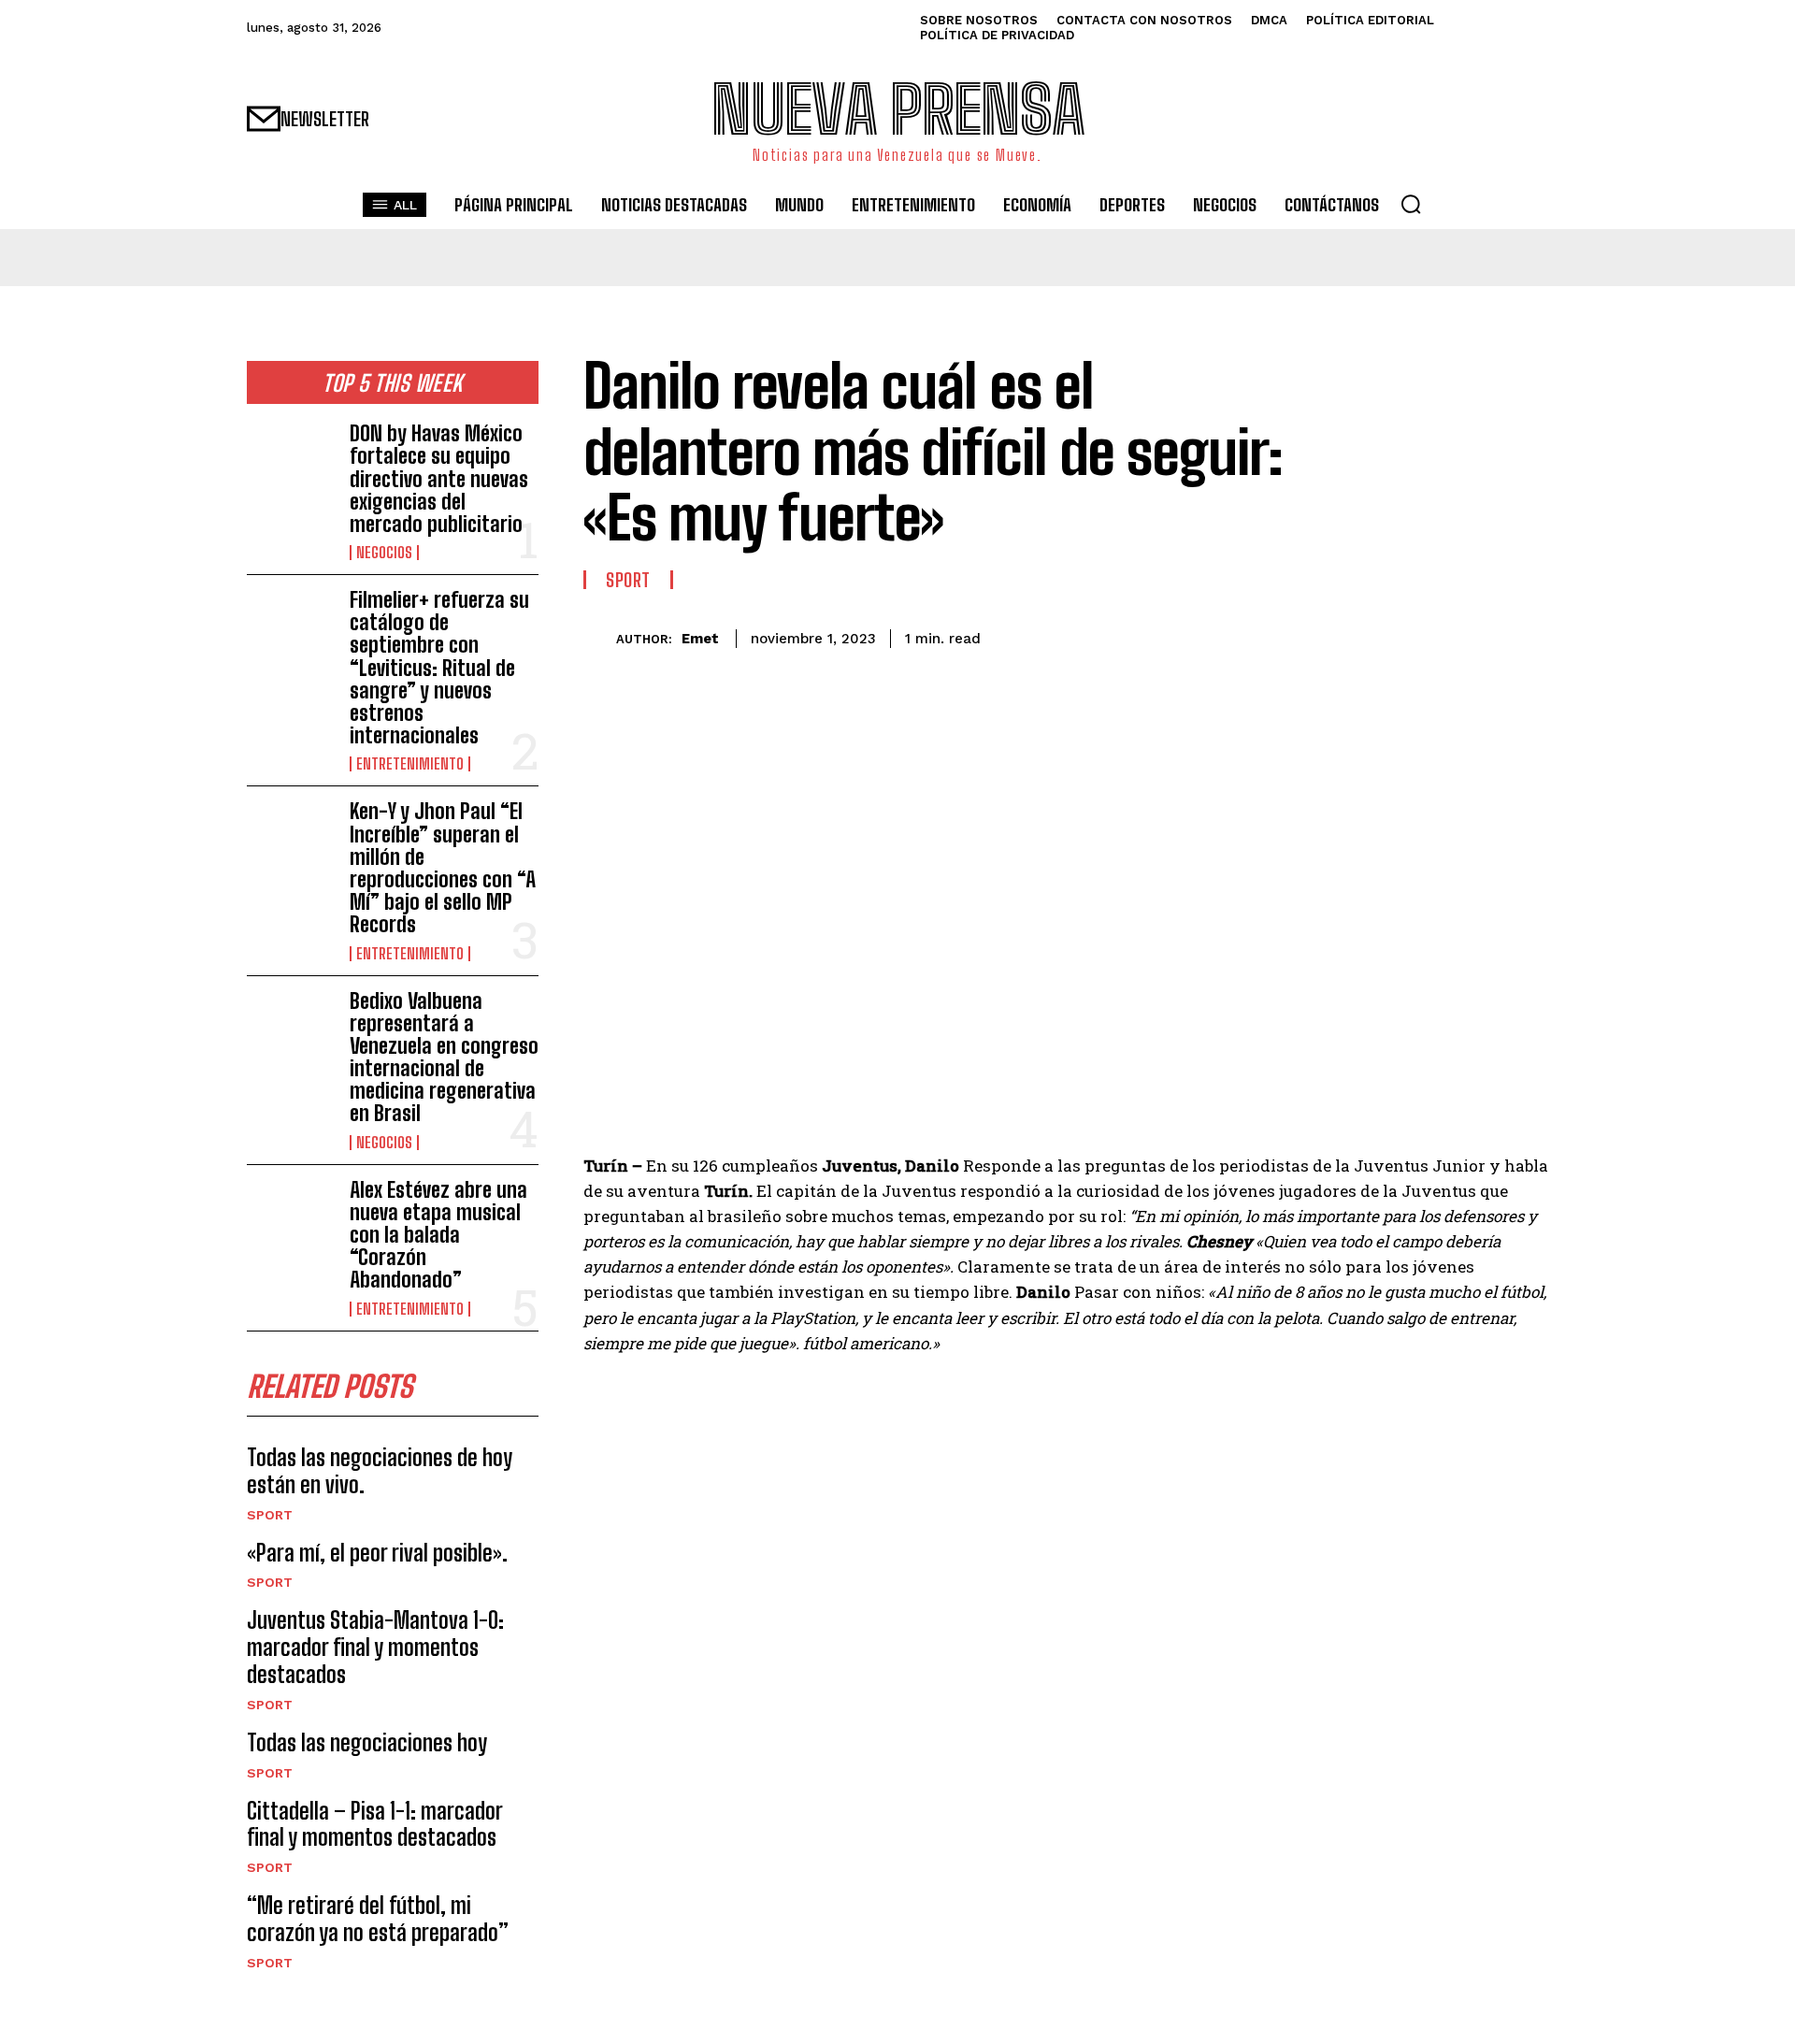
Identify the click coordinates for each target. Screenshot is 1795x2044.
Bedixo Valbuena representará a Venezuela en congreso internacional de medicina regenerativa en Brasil (444, 1058)
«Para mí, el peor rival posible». (377, 1553)
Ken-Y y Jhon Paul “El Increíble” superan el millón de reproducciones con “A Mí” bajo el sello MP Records (443, 868)
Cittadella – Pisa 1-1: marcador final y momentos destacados (375, 1824)
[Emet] (600, 639)
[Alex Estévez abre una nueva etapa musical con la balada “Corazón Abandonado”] (291, 1218)
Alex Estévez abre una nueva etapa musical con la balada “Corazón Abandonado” (438, 1235)
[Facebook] (1356, 636)
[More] (1529, 636)
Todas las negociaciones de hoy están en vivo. (380, 1471)
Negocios (384, 553)
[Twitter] (1399, 636)
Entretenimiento (410, 764)
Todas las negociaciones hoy (367, 1742)
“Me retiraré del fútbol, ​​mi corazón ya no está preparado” (378, 1919)
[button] (1411, 204)
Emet (700, 639)
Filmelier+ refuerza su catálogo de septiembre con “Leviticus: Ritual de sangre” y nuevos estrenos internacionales (439, 668)
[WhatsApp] (1485, 636)
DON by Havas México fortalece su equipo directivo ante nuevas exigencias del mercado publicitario (439, 479)
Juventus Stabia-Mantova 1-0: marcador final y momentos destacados (375, 1647)
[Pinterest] (1442, 636)
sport (270, 1515)
